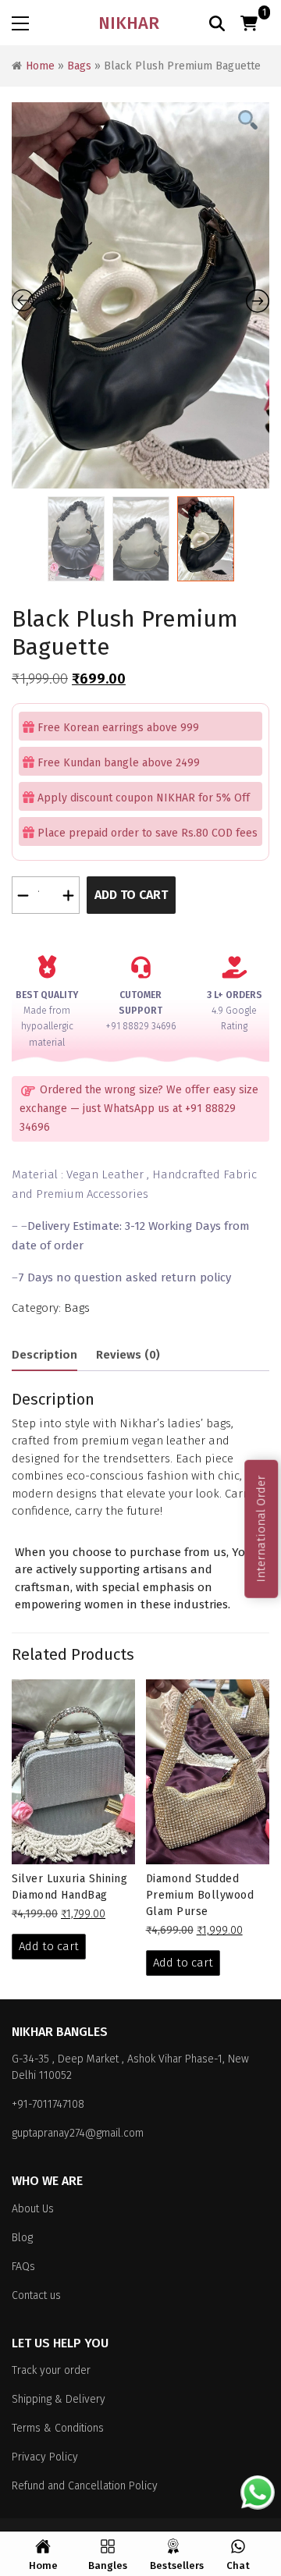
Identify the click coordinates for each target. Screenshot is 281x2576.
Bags (79, 66)
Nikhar (129, 23)
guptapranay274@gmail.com (78, 2133)
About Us (33, 2209)
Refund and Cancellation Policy (85, 2486)
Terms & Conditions (58, 2428)
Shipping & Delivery (59, 2399)
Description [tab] (44, 1355)
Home (40, 66)
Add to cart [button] (49, 1946)
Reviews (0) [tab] (128, 1355)
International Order (261, 1529)
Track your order (51, 2370)
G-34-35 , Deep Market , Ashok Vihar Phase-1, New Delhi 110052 (130, 2067)
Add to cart (131, 895)
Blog (22, 2238)
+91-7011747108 (48, 2104)
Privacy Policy (45, 2457)
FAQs (23, 2267)
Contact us (36, 2295)
